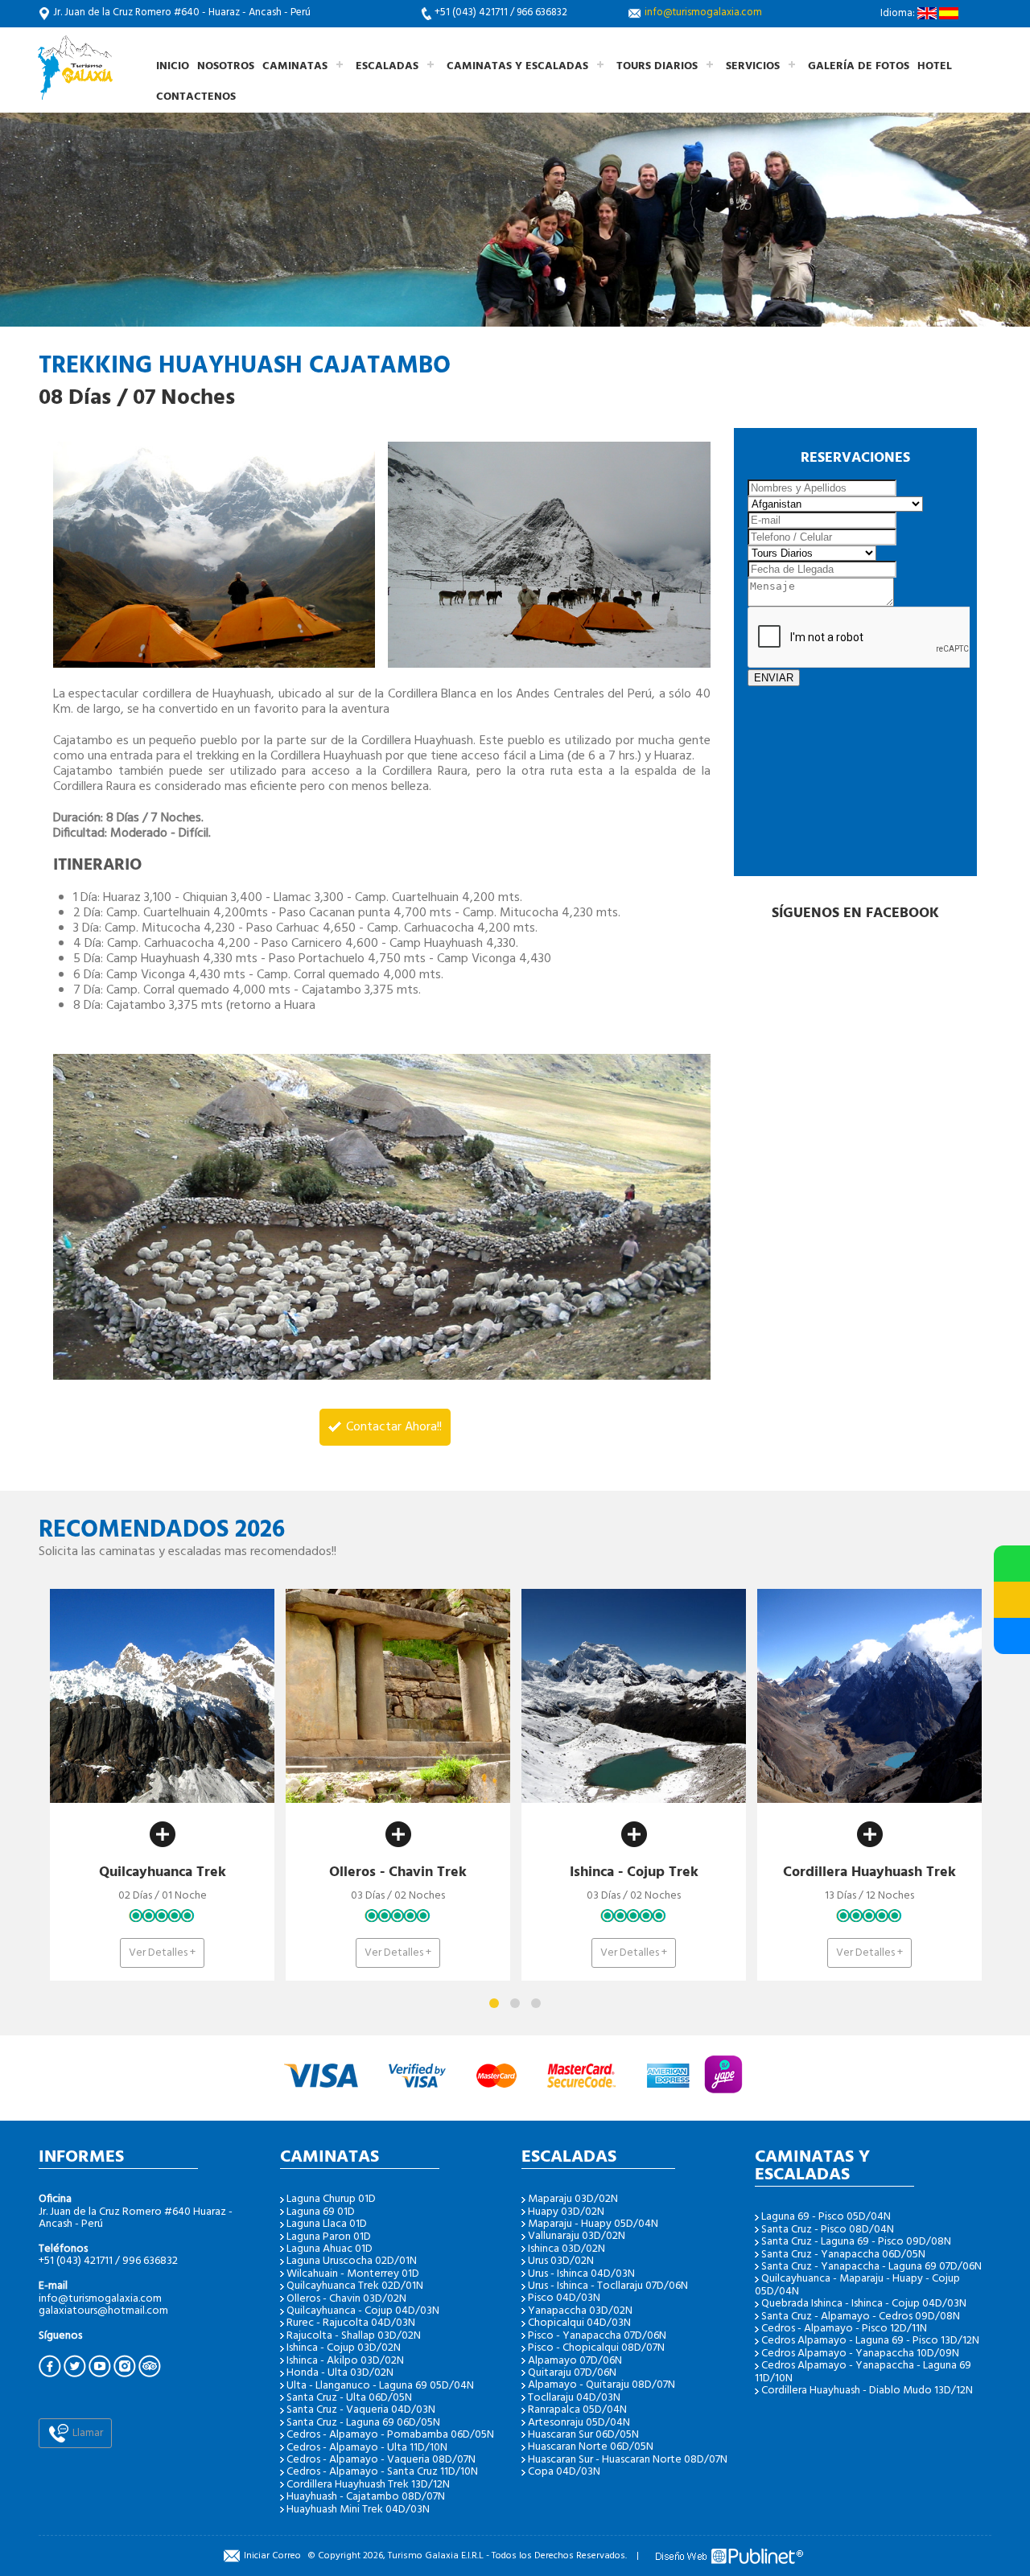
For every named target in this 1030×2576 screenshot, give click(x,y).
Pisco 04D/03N (564, 2298)
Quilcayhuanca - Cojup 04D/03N (363, 2311)
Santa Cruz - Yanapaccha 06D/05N (843, 2255)
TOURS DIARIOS (657, 66)
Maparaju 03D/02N (573, 2199)
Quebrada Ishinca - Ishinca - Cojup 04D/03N (864, 2304)
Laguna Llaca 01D (327, 2224)
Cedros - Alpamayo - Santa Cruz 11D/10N (382, 2472)
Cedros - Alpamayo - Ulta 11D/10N (367, 2448)
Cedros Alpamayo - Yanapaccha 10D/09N (860, 2354)
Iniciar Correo (272, 2556)
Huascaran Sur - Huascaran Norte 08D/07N (628, 2460)
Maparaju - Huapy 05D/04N (593, 2224)
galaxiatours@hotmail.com (103, 2311)
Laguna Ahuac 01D (330, 2249)
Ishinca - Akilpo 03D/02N (345, 2361)
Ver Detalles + (77, 1953)
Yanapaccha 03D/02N (580, 2311)
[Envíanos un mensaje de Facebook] (1012, 1636)
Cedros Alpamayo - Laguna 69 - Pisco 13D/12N (870, 2341)
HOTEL (935, 66)
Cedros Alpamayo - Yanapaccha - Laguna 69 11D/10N (863, 2372)
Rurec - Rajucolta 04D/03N (351, 2323)
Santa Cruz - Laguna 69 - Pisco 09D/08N (856, 2242)
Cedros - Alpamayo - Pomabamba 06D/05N (390, 2435)
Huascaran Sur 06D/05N (583, 2435)
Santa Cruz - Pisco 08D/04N (828, 2230)
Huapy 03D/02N (566, 2212)
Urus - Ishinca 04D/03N (581, 2274)
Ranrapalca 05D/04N (577, 2410)
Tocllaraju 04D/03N (574, 2398)
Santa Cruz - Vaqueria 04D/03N (361, 2410)
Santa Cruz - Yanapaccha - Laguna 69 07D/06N (871, 2267)
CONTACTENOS (196, 97)
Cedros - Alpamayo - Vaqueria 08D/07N (381, 2460)
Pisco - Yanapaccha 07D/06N (597, 2336)
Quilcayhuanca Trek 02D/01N (355, 2286)
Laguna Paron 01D (329, 2237)
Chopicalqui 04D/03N (579, 2323)
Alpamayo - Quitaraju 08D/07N (602, 2385)
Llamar (87, 2433)
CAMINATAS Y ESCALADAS (517, 66)
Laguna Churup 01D (331, 2199)
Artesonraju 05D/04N (579, 2423)
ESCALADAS (387, 66)
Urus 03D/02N (561, 2261)
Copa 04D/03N (564, 2472)
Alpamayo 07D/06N (575, 2361)
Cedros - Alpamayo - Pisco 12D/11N (844, 2329)
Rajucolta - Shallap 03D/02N (354, 2336)
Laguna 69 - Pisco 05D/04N (826, 2217)
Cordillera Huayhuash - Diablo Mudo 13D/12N (867, 2391)
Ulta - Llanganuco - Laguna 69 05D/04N (380, 2386)
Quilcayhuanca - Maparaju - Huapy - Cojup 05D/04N (857, 2285)
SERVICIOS (753, 66)
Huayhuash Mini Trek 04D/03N (358, 2510)
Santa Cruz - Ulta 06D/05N (349, 2398)
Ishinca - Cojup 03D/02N (344, 2348)
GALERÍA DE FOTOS (859, 66)
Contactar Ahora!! (392, 1427)
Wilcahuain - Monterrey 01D (353, 2274)
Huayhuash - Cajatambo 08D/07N (366, 2497)
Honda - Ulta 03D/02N (340, 2373)
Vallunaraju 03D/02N (577, 2236)
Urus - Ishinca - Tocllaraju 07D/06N (608, 2286)
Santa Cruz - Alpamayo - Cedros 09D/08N (861, 2317)
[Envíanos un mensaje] (1012, 1600)
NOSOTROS (226, 66)
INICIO (173, 66)
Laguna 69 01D (321, 2212)
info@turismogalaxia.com (703, 12)
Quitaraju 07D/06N (572, 2373)
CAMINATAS (295, 66)
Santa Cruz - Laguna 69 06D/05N (363, 2423)
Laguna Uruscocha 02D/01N (352, 2261)
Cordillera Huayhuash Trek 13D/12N (368, 2485)
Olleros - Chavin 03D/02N (346, 2299)
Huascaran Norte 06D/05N (591, 2447)
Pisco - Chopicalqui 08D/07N (596, 2348)
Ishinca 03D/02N (566, 2249)
